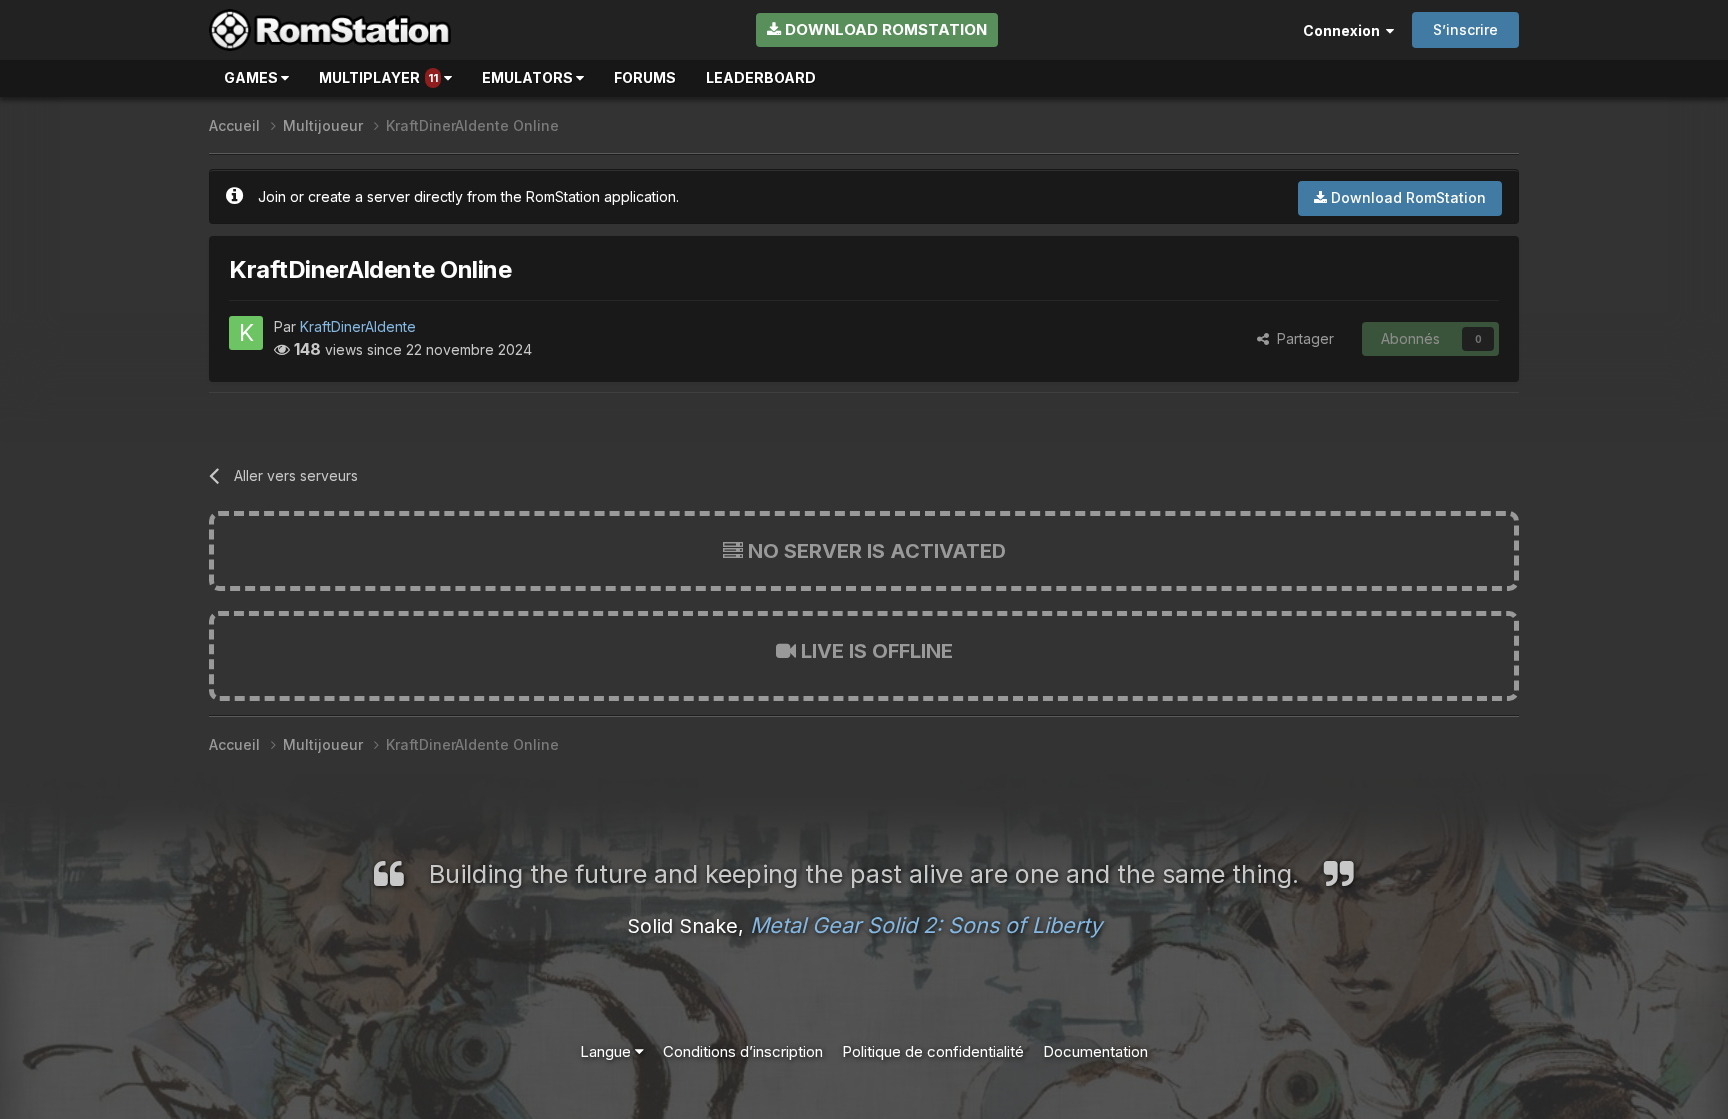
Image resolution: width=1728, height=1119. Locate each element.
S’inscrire (1465, 29)
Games (252, 77)
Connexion (1344, 30)
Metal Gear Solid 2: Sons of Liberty (926, 925)
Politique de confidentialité (933, 1051)
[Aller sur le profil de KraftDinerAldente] (246, 333)
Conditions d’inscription (743, 1051)
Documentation (1095, 1051)
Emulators (529, 77)
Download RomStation (884, 29)
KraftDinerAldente (358, 326)
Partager (1301, 338)
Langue (607, 1051)
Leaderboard (761, 77)
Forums (645, 77)
